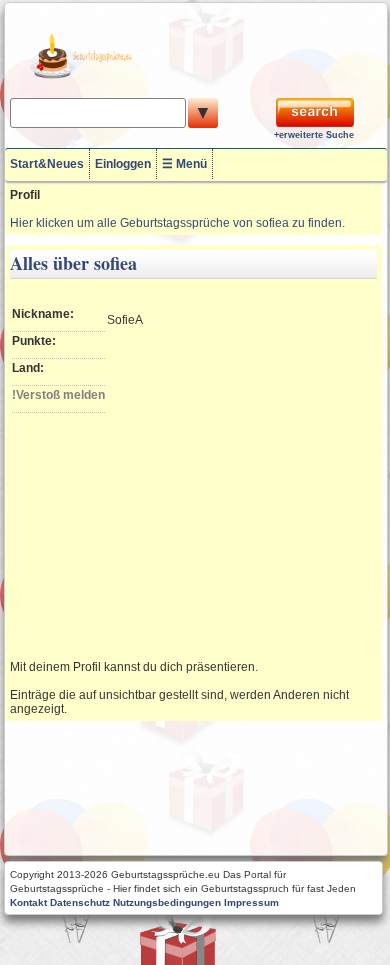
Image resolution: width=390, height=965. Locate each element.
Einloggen (123, 164)
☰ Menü (184, 164)
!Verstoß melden (58, 395)
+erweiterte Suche (314, 135)
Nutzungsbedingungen (167, 902)
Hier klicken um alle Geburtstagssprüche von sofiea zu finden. (177, 223)
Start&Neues (47, 164)
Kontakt (28, 902)
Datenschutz (80, 902)
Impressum (251, 902)
